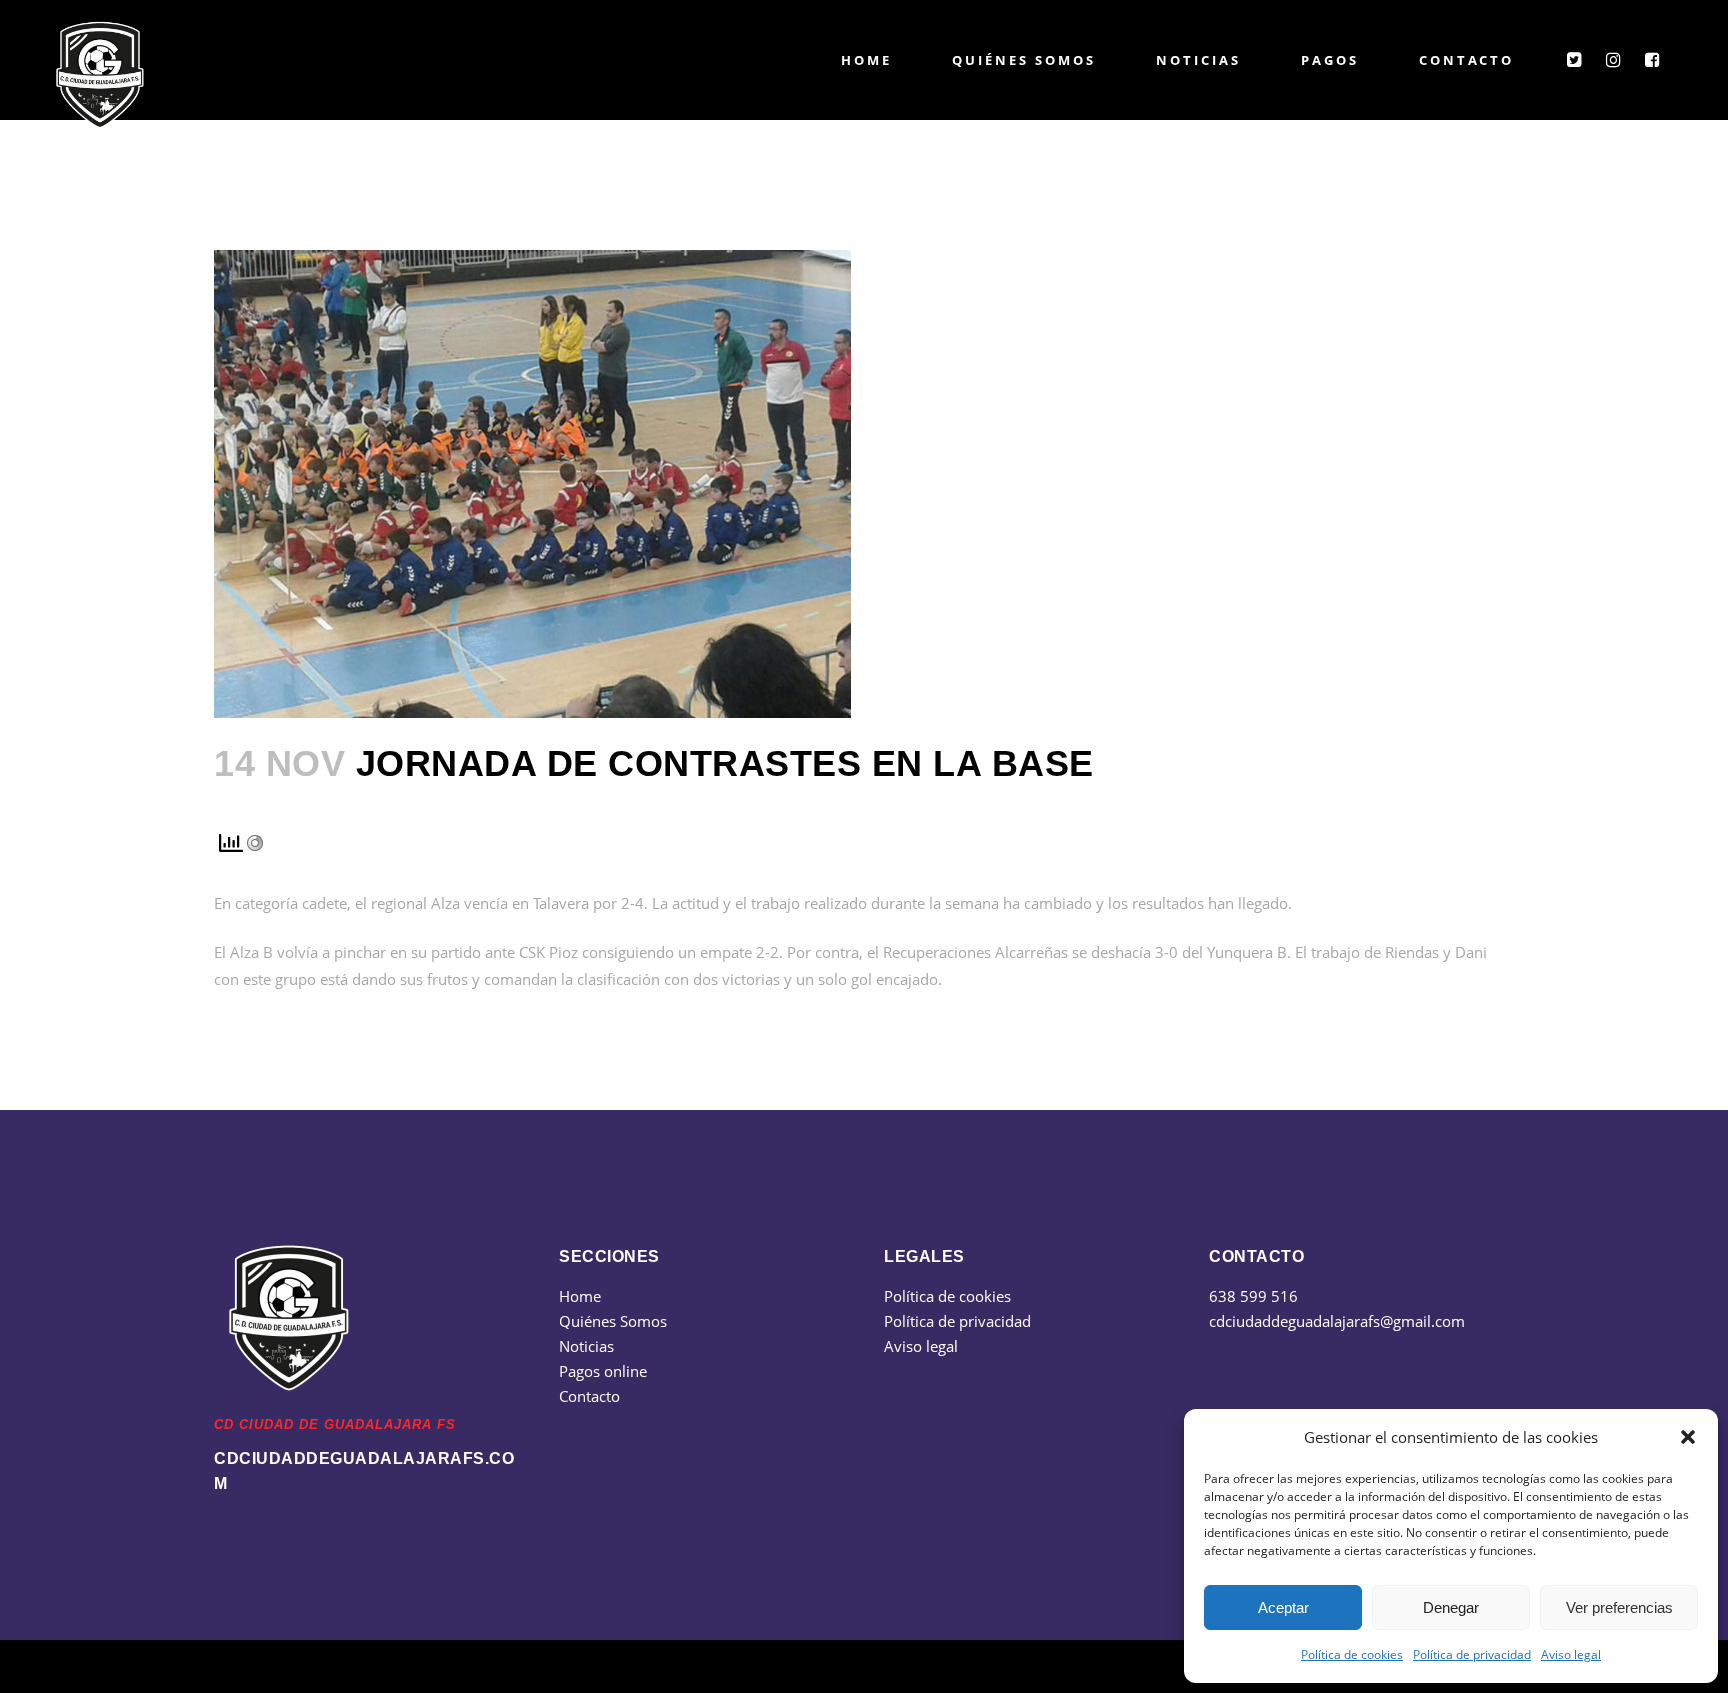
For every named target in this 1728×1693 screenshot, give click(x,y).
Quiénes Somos (613, 1321)
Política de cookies (1352, 1654)
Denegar (1451, 1607)
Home (580, 1296)
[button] (1688, 1437)
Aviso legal (1571, 1654)
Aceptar (1283, 1607)
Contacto (589, 1396)
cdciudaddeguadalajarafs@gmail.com (1337, 1321)
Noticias (586, 1346)
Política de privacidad (1472, 1654)
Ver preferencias (1619, 1607)
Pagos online (603, 1371)
